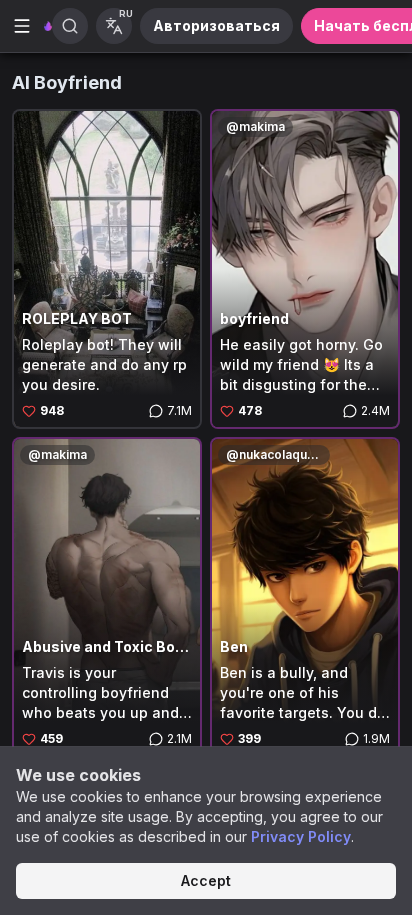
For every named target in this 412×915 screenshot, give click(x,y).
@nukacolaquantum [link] (278, 454)
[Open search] (70, 26)
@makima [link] (255, 126)
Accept (206, 880)
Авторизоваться (216, 25)
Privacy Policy (301, 836)
